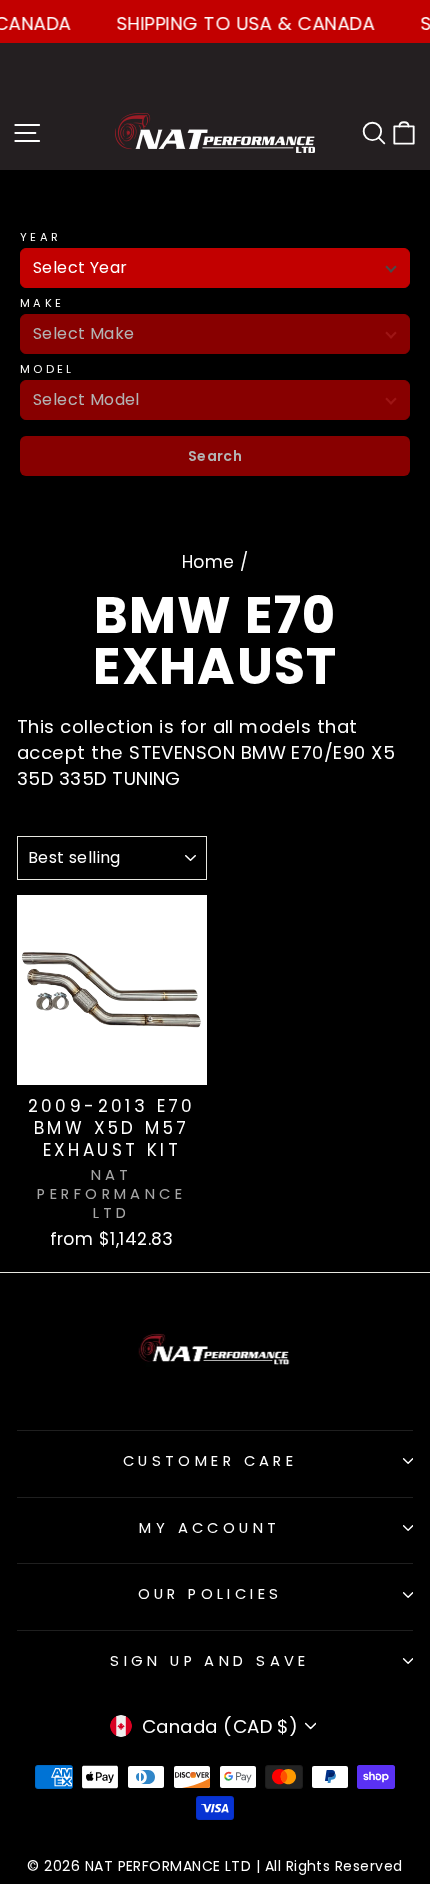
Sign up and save (210, 1661)
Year (40, 237)
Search (215, 456)
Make (42, 303)
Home (208, 562)
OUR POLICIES (210, 1594)
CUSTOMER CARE (210, 1461)
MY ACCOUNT (209, 1528)
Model (47, 369)
